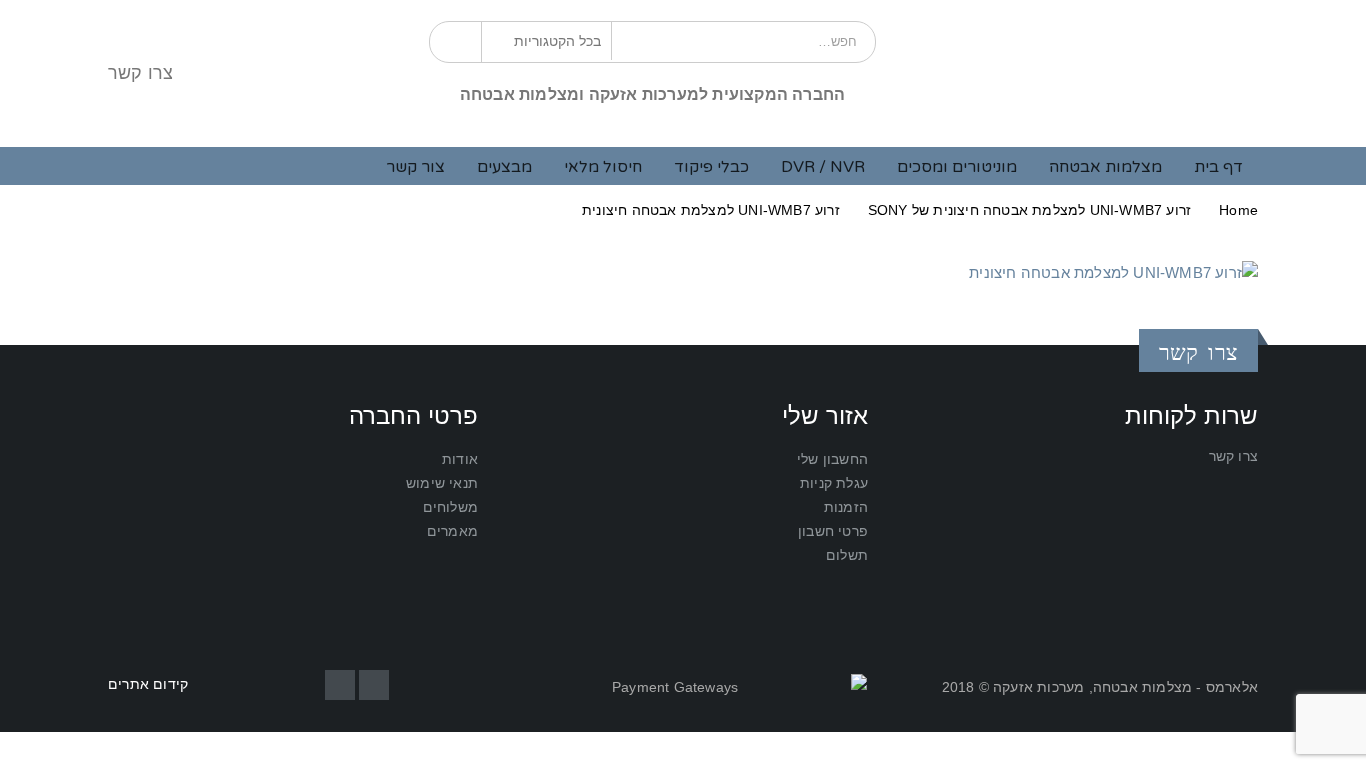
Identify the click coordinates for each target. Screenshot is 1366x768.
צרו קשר (140, 73)
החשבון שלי (832, 459)
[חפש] (458, 41)
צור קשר (415, 167)
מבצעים (504, 167)
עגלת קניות (834, 483)
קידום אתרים (148, 684)
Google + (340, 685)
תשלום (847, 555)
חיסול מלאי (603, 167)
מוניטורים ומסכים (957, 167)
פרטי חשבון (833, 531)
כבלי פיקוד (711, 167)
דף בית (1218, 167)
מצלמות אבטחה (1105, 167)
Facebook (374, 685)
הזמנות (846, 507)
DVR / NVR (823, 167)
